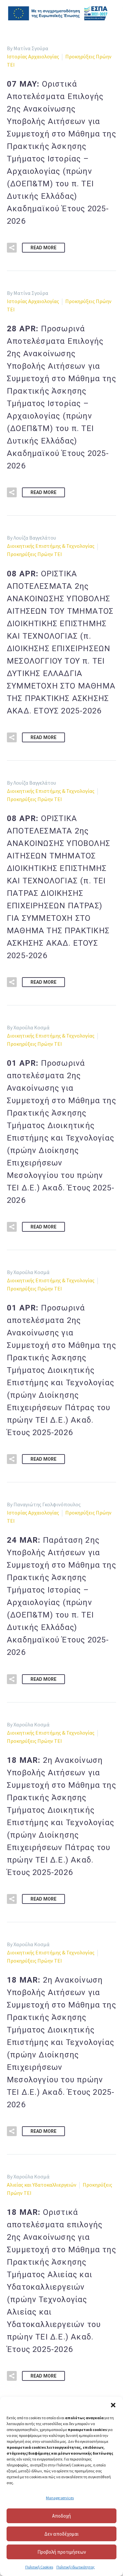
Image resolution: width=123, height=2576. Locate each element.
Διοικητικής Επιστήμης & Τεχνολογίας (51, 546)
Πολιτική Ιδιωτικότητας (76, 2567)
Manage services (60, 2498)
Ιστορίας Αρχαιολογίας (33, 56)
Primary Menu (110, 13)
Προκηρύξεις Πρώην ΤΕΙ (34, 554)
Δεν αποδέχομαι (61, 2534)
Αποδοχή (61, 2516)
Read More (43, 248)
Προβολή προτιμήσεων (62, 2552)
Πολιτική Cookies (39, 2567)
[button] (113, 2405)
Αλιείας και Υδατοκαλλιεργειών (42, 2185)
